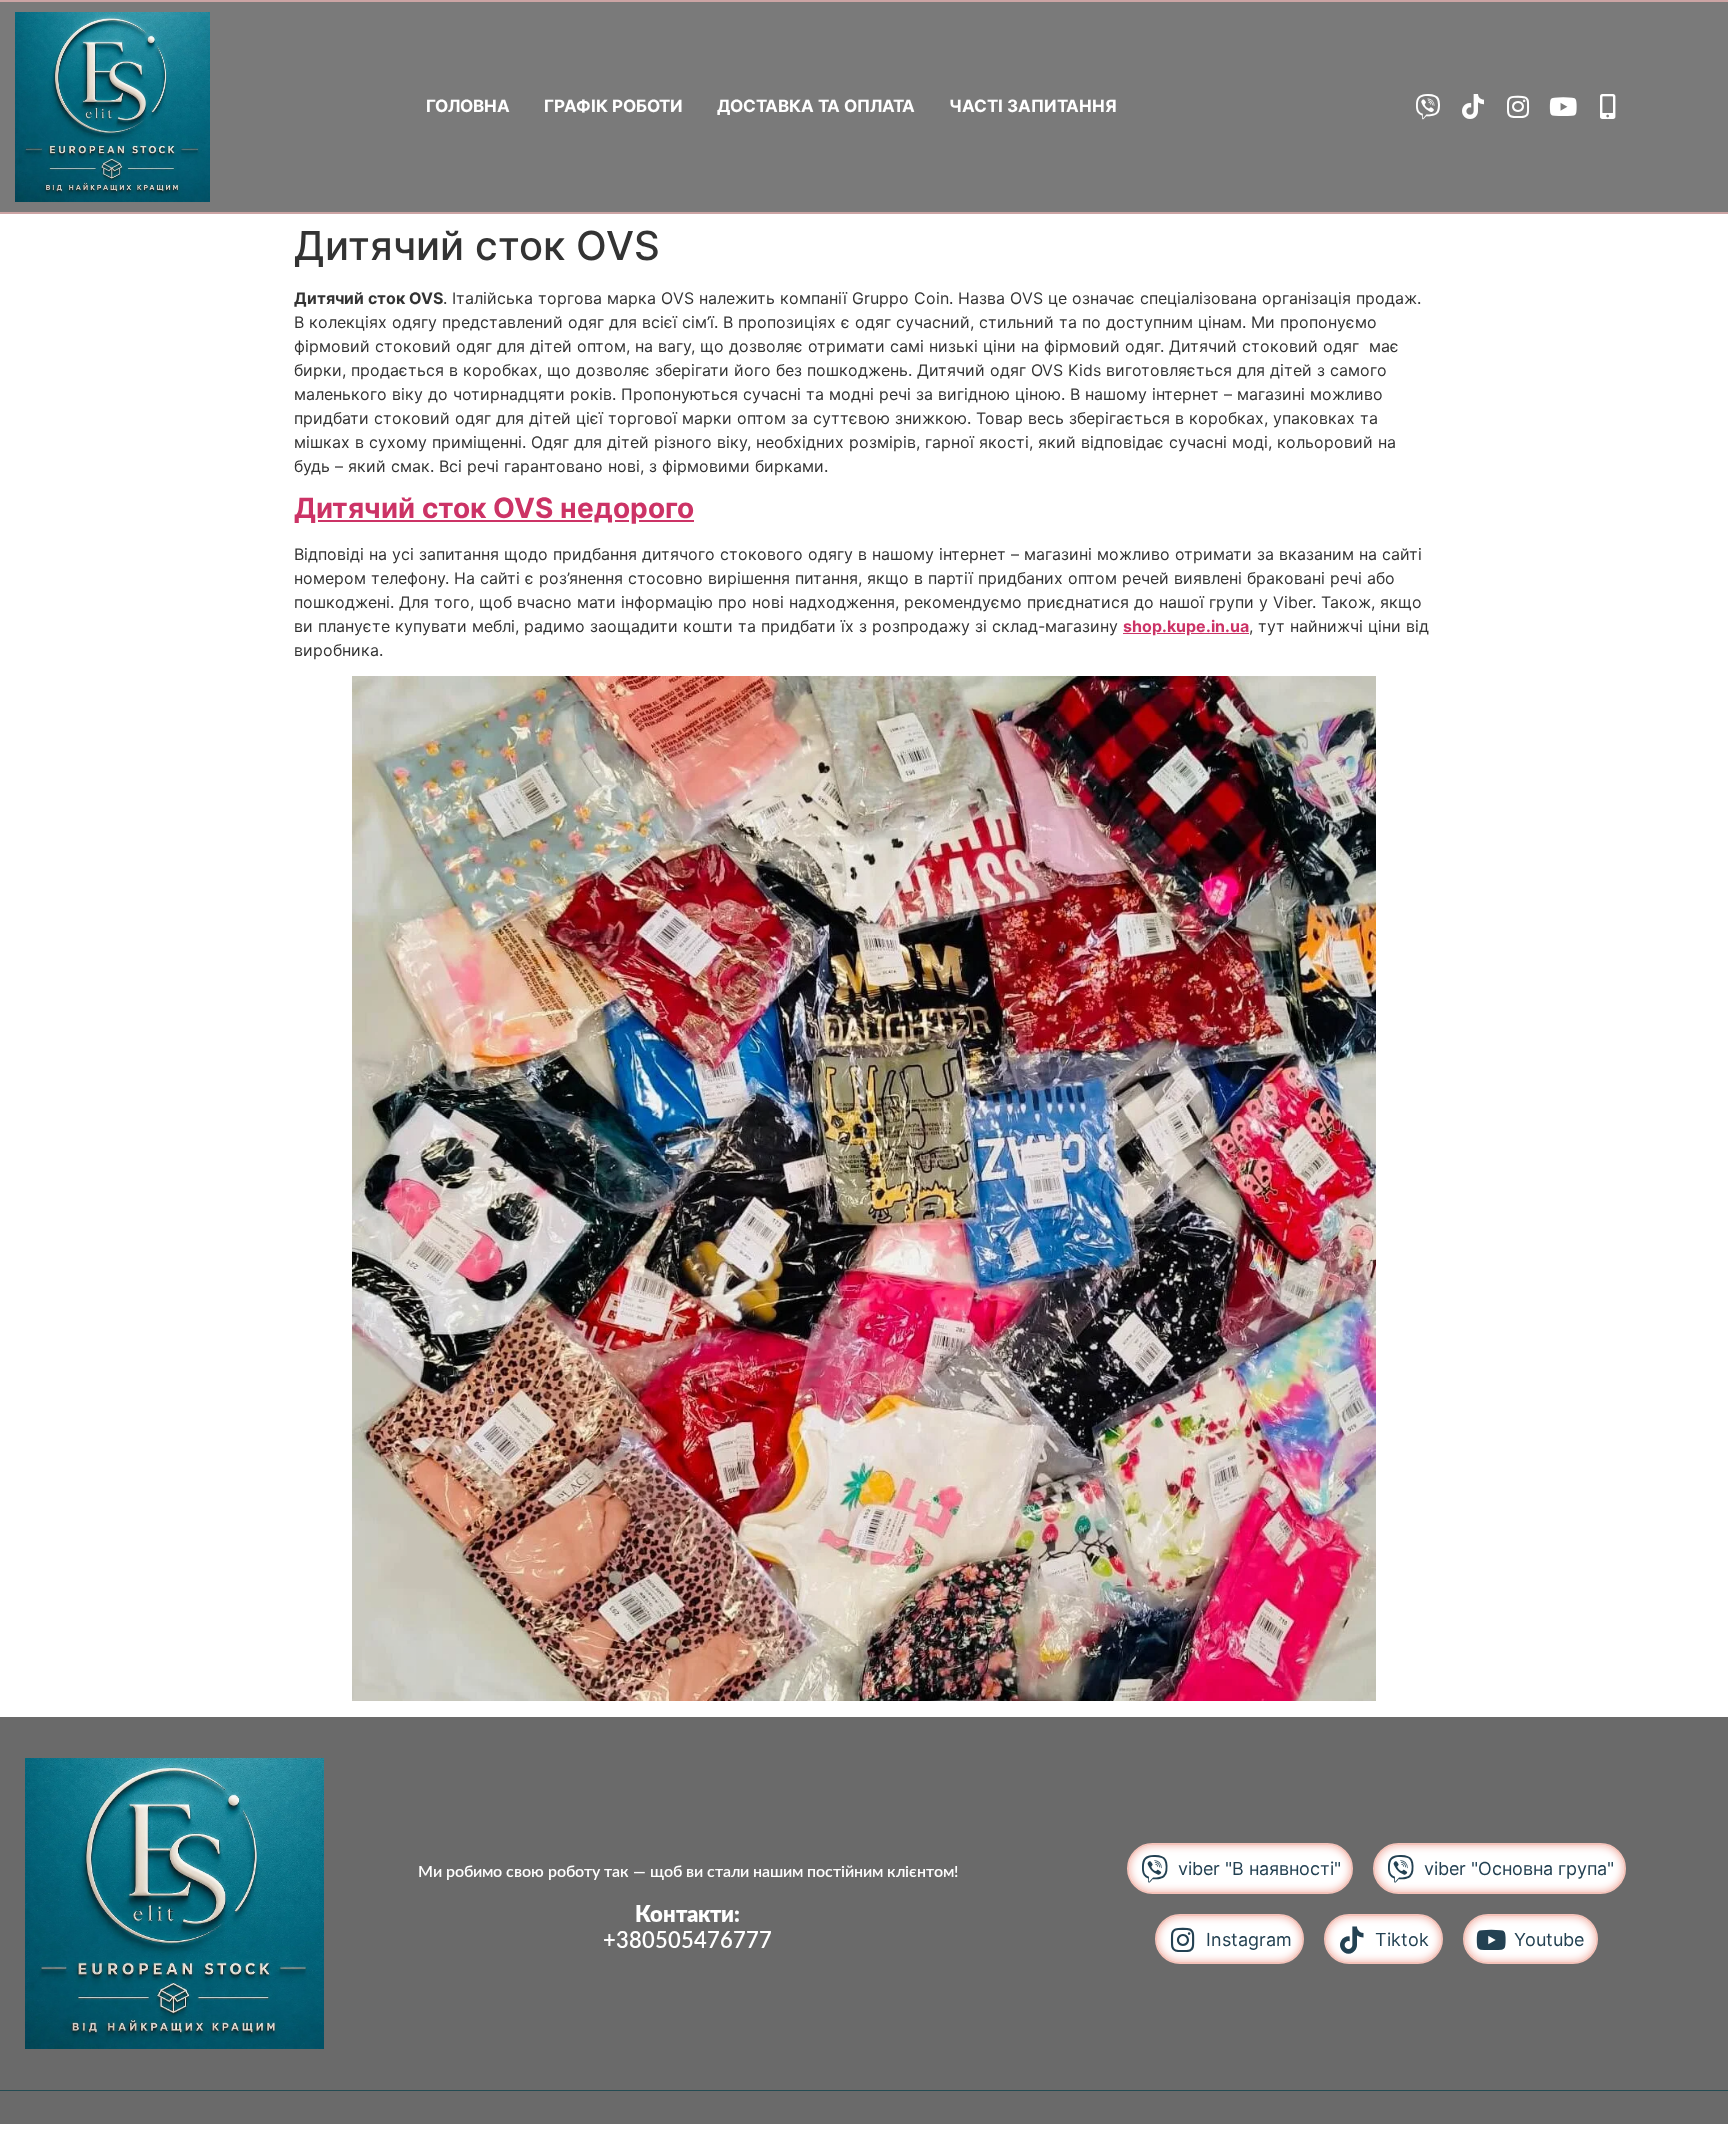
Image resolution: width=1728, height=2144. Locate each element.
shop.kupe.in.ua (1186, 626)
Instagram (1249, 1939)
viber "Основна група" (1519, 1868)
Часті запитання (1033, 106)
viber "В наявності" (1259, 1868)
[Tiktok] (1472, 106)
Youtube (1549, 1939)
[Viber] (1427, 106)
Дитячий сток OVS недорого (494, 508)
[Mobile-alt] (1607, 106)
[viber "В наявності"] (1154, 1868)
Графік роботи (613, 106)
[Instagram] (1517, 106)
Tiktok (1402, 1939)
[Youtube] (1562, 106)
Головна (468, 106)
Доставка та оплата (816, 106)
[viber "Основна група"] (1400, 1868)
